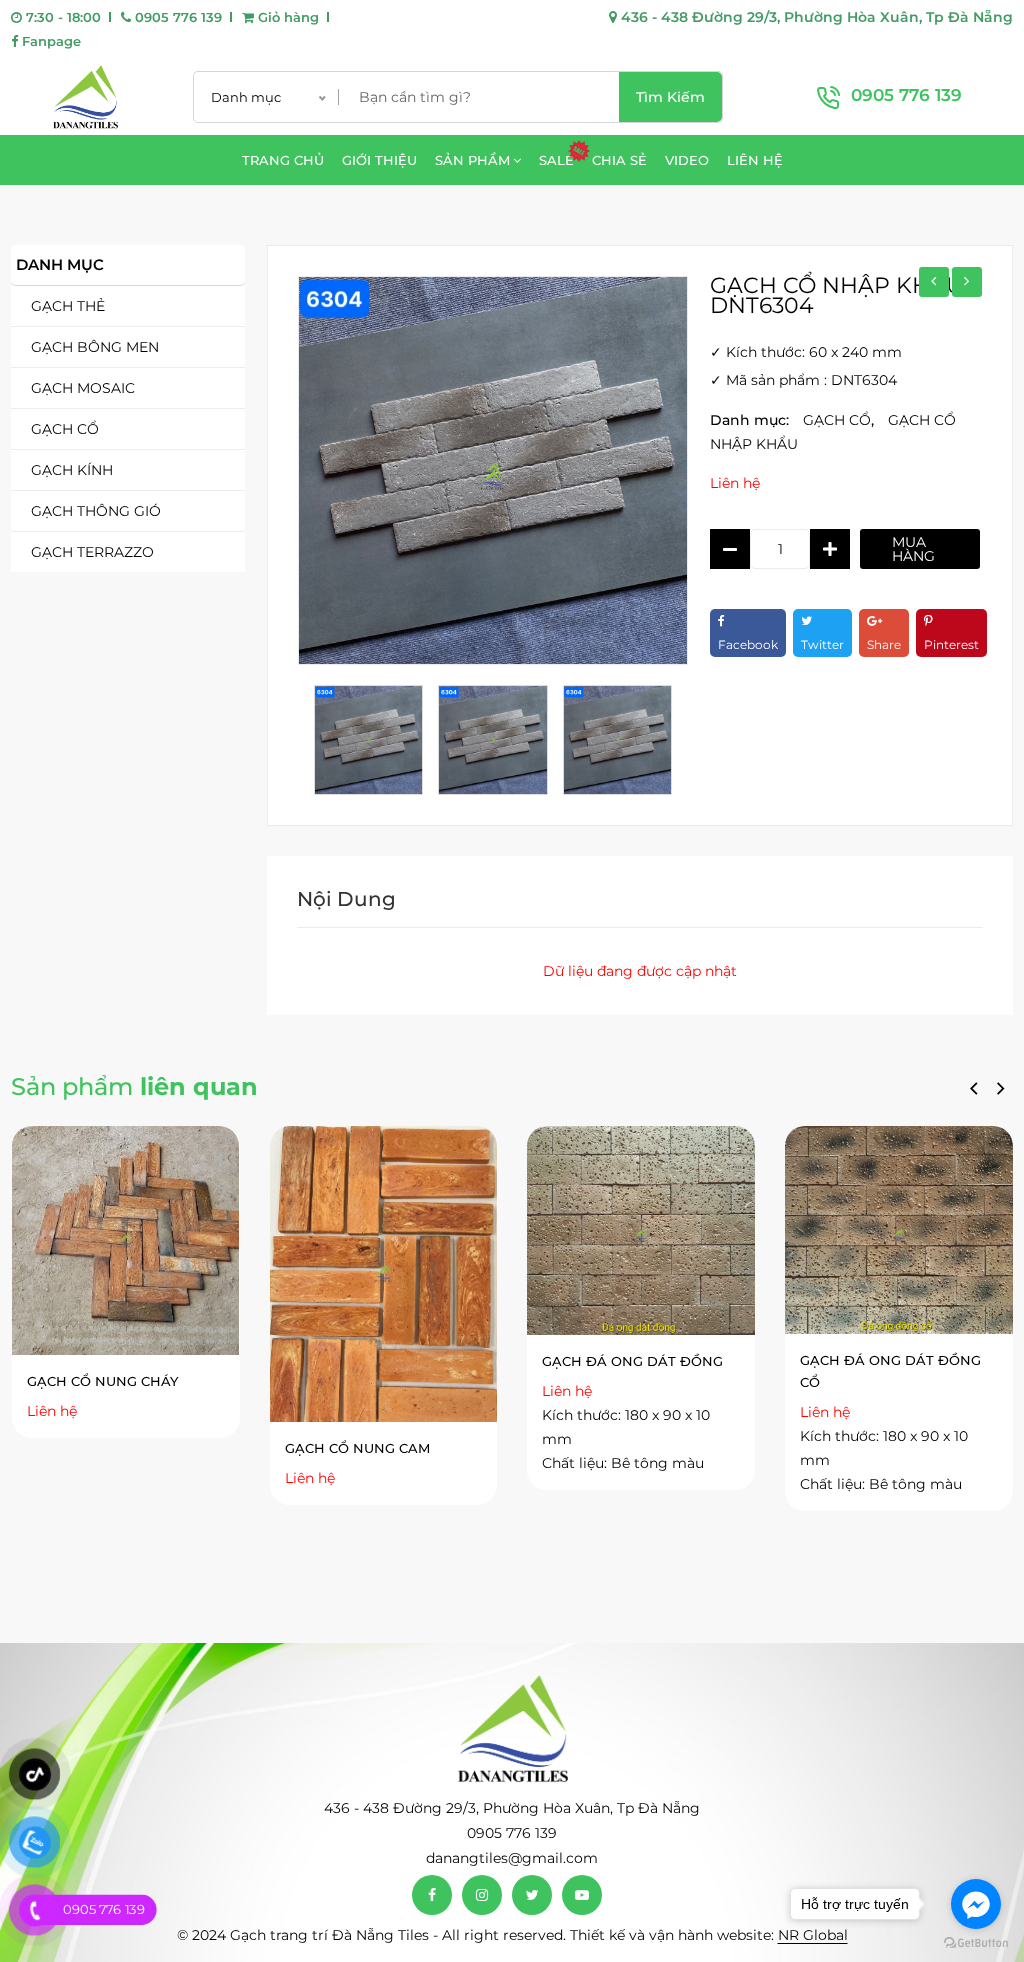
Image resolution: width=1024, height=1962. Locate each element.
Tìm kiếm (670, 97)
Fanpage (49, 41)
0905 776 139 (176, 17)
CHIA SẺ (619, 160)
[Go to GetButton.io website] (976, 1942)
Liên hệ (735, 483)
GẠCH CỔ (65, 429)
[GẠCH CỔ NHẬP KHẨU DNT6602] (967, 282)
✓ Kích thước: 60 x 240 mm (806, 352)
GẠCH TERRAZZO (92, 552)
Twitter (822, 644)
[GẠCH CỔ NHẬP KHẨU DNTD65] (934, 282)
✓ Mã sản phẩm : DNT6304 (803, 380)
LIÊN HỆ (755, 160)
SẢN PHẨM (472, 160)
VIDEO (687, 160)
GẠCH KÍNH (72, 470)
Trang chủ (283, 160)
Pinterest (951, 644)
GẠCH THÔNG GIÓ (96, 511)
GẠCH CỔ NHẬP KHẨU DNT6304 (836, 295)
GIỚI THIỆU (379, 160)
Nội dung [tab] (346, 899)
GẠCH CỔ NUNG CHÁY (102, 1381)
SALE (556, 160)
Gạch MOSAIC (83, 388)
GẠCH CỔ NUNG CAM (357, 1448)
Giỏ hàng (286, 17)
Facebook (748, 644)
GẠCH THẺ (68, 306)
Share (884, 644)
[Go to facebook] (976, 1904)
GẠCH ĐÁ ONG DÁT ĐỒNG (632, 1361)
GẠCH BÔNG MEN (95, 347)
